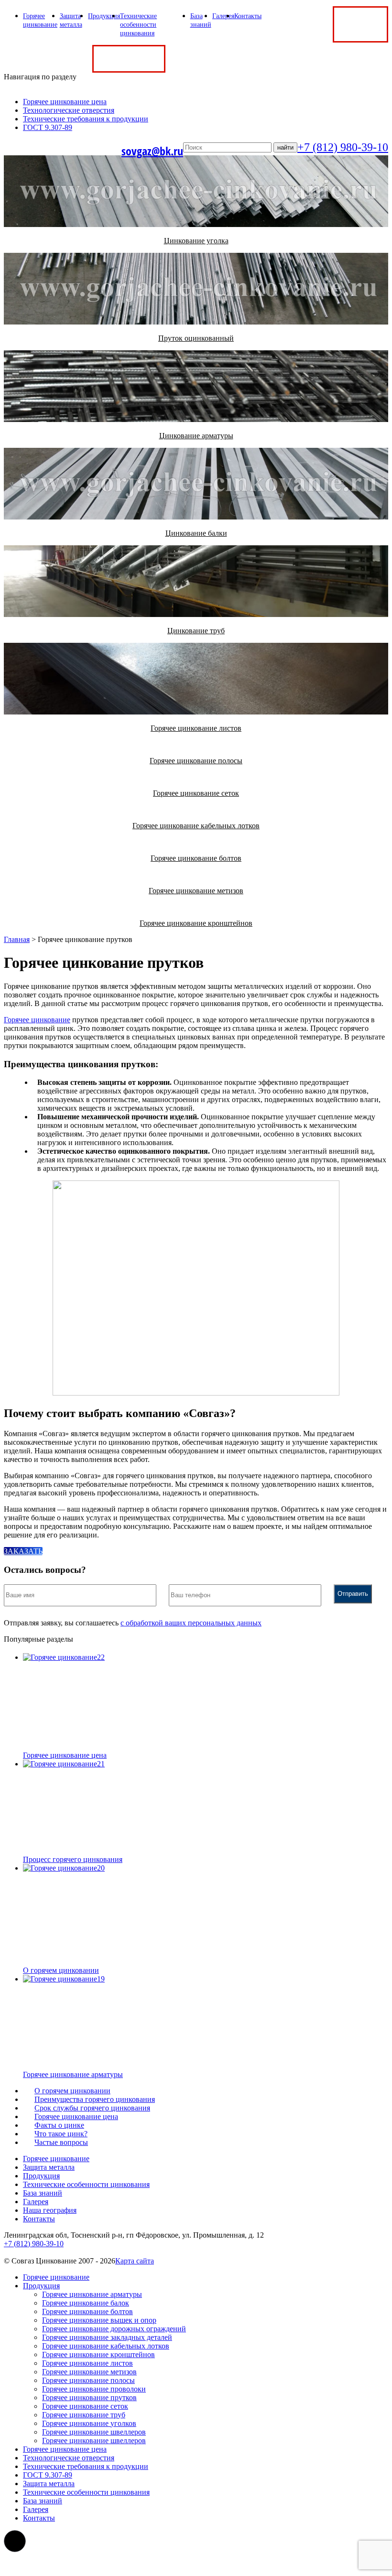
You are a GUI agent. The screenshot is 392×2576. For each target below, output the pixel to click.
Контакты (248, 16)
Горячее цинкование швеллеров (94, 2432)
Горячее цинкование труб (84, 2415)
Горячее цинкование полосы (88, 2380)
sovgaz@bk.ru (152, 151)
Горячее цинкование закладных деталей (107, 2337)
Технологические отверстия (69, 110)
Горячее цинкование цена (65, 102)
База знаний (43, 2193)
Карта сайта (135, 2261)
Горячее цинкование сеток (85, 2406)
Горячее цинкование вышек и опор (99, 2320)
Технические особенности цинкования (138, 25)
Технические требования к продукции (86, 119)
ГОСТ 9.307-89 (48, 127)
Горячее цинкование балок (86, 2303)
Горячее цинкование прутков (89, 2397)
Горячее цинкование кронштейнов (98, 2354)
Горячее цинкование (37, 1020)
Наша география (50, 2210)
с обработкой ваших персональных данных (191, 1623)
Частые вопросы (61, 2142)
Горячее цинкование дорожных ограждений (114, 2329)
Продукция (104, 16)
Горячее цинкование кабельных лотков (106, 2346)
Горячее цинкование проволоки (94, 2389)
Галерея (223, 16)
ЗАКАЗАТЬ (23, 1551)
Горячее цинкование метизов (89, 2372)
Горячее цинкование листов (87, 2363)
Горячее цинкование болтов (87, 2311)
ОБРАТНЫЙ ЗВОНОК (360, 24)
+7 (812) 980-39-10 (301, 24)
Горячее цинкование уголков (89, 2423)
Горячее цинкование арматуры (92, 2294)
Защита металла (49, 2167)
